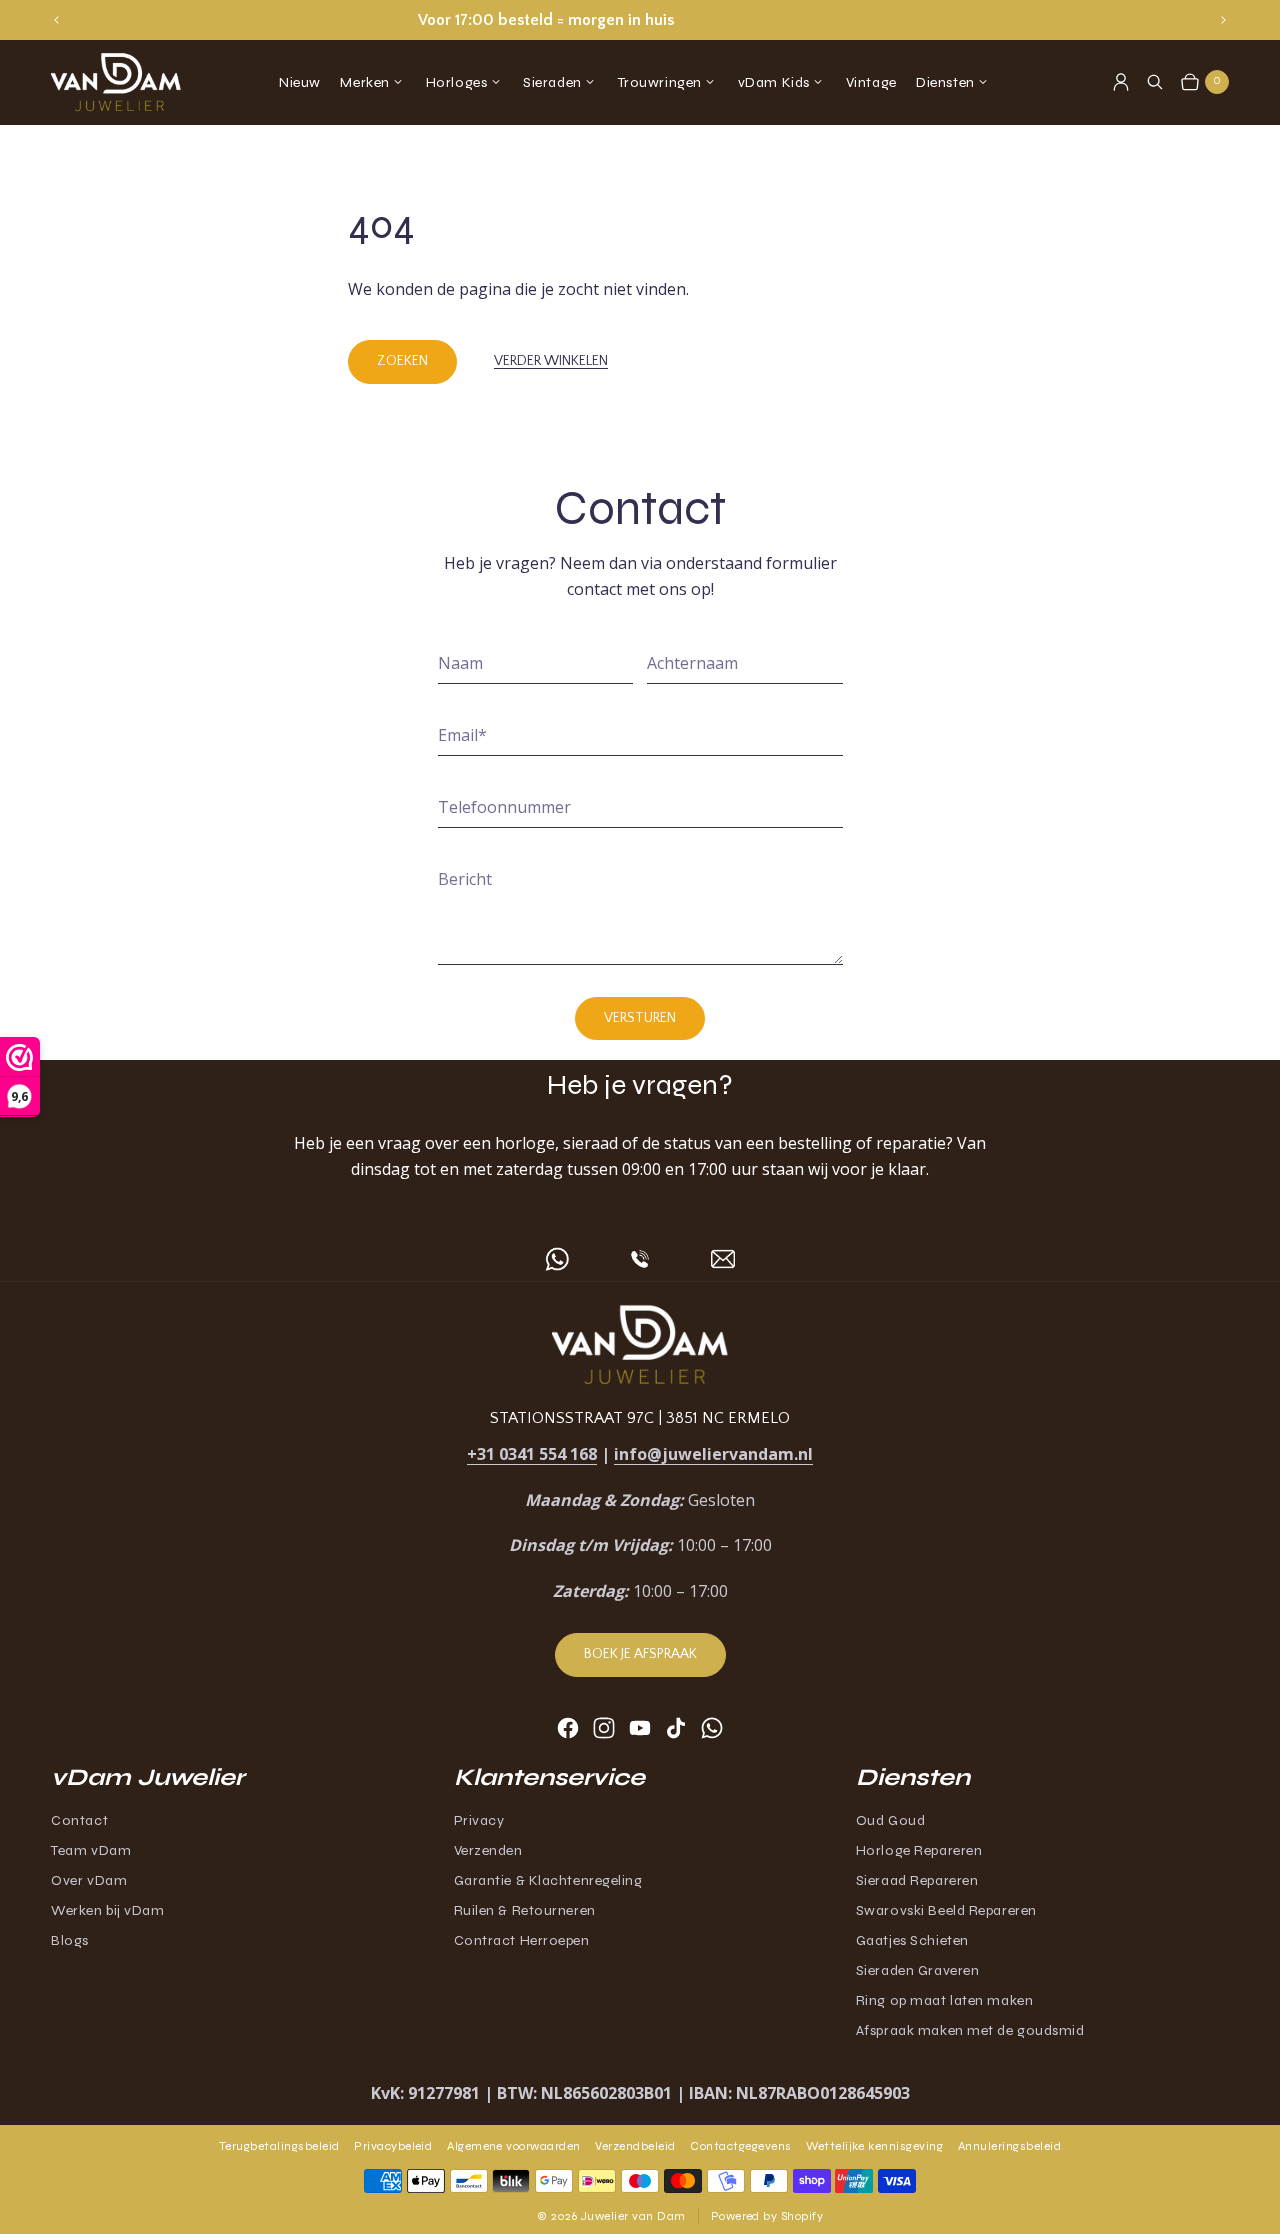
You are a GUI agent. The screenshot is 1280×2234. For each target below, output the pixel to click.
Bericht (465, 879)
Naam (460, 663)
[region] (640, 20)
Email (462, 735)
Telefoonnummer (504, 807)
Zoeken (402, 361)
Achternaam (692, 663)
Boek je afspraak (640, 1654)
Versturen (640, 1018)
